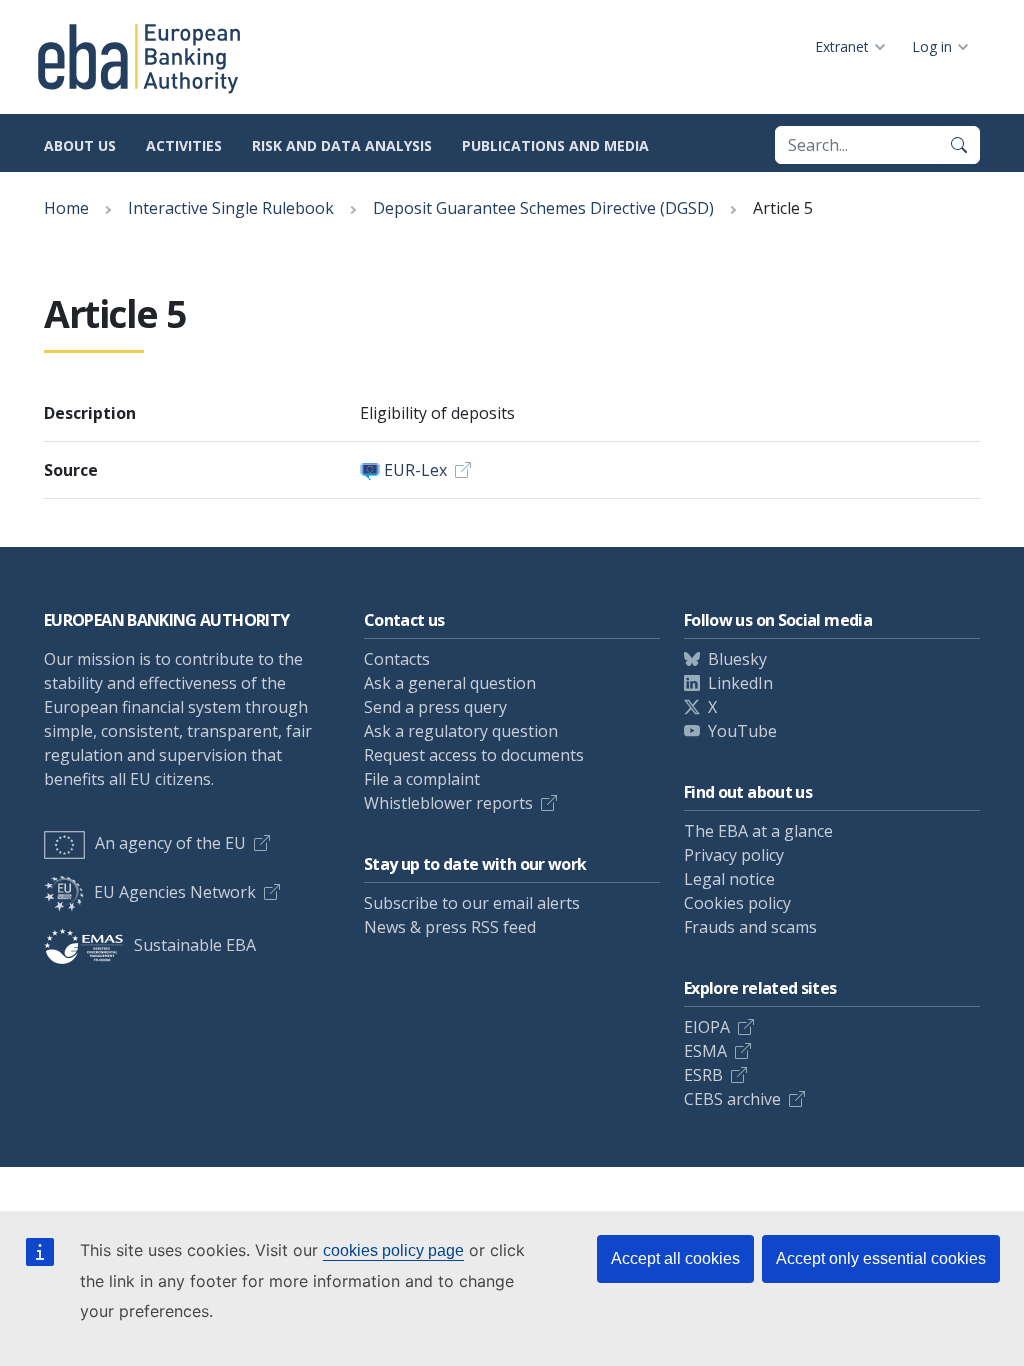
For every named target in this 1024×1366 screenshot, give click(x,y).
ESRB (703, 1075)
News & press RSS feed (450, 927)
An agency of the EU (170, 843)
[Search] (959, 145)
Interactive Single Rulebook (231, 208)
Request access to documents (474, 755)
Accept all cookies (675, 1258)
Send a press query (435, 707)
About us (80, 145)
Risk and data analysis (342, 145)
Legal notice (729, 879)
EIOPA (707, 1027)
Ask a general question (450, 683)
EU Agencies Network (175, 892)
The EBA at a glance (758, 831)
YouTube (742, 731)
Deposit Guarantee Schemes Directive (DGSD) (543, 208)
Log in (932, 46)
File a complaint (422, 779)
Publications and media (555, 145)
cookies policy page (393, 1250)
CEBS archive (732, 1099)
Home (66, 208)
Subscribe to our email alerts (472, 903)
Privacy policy (734, 855)
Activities (184, 145)
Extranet (842, 46)
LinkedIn (740, 683)
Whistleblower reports (448, 803)
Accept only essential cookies (881, 1258)
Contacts (397, 659)
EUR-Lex (415, 470)
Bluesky (737, 659)
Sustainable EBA (195, 945)
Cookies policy (737, 903)
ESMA (705, 1051)
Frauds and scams (750, 927)
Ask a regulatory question (461, 731)
